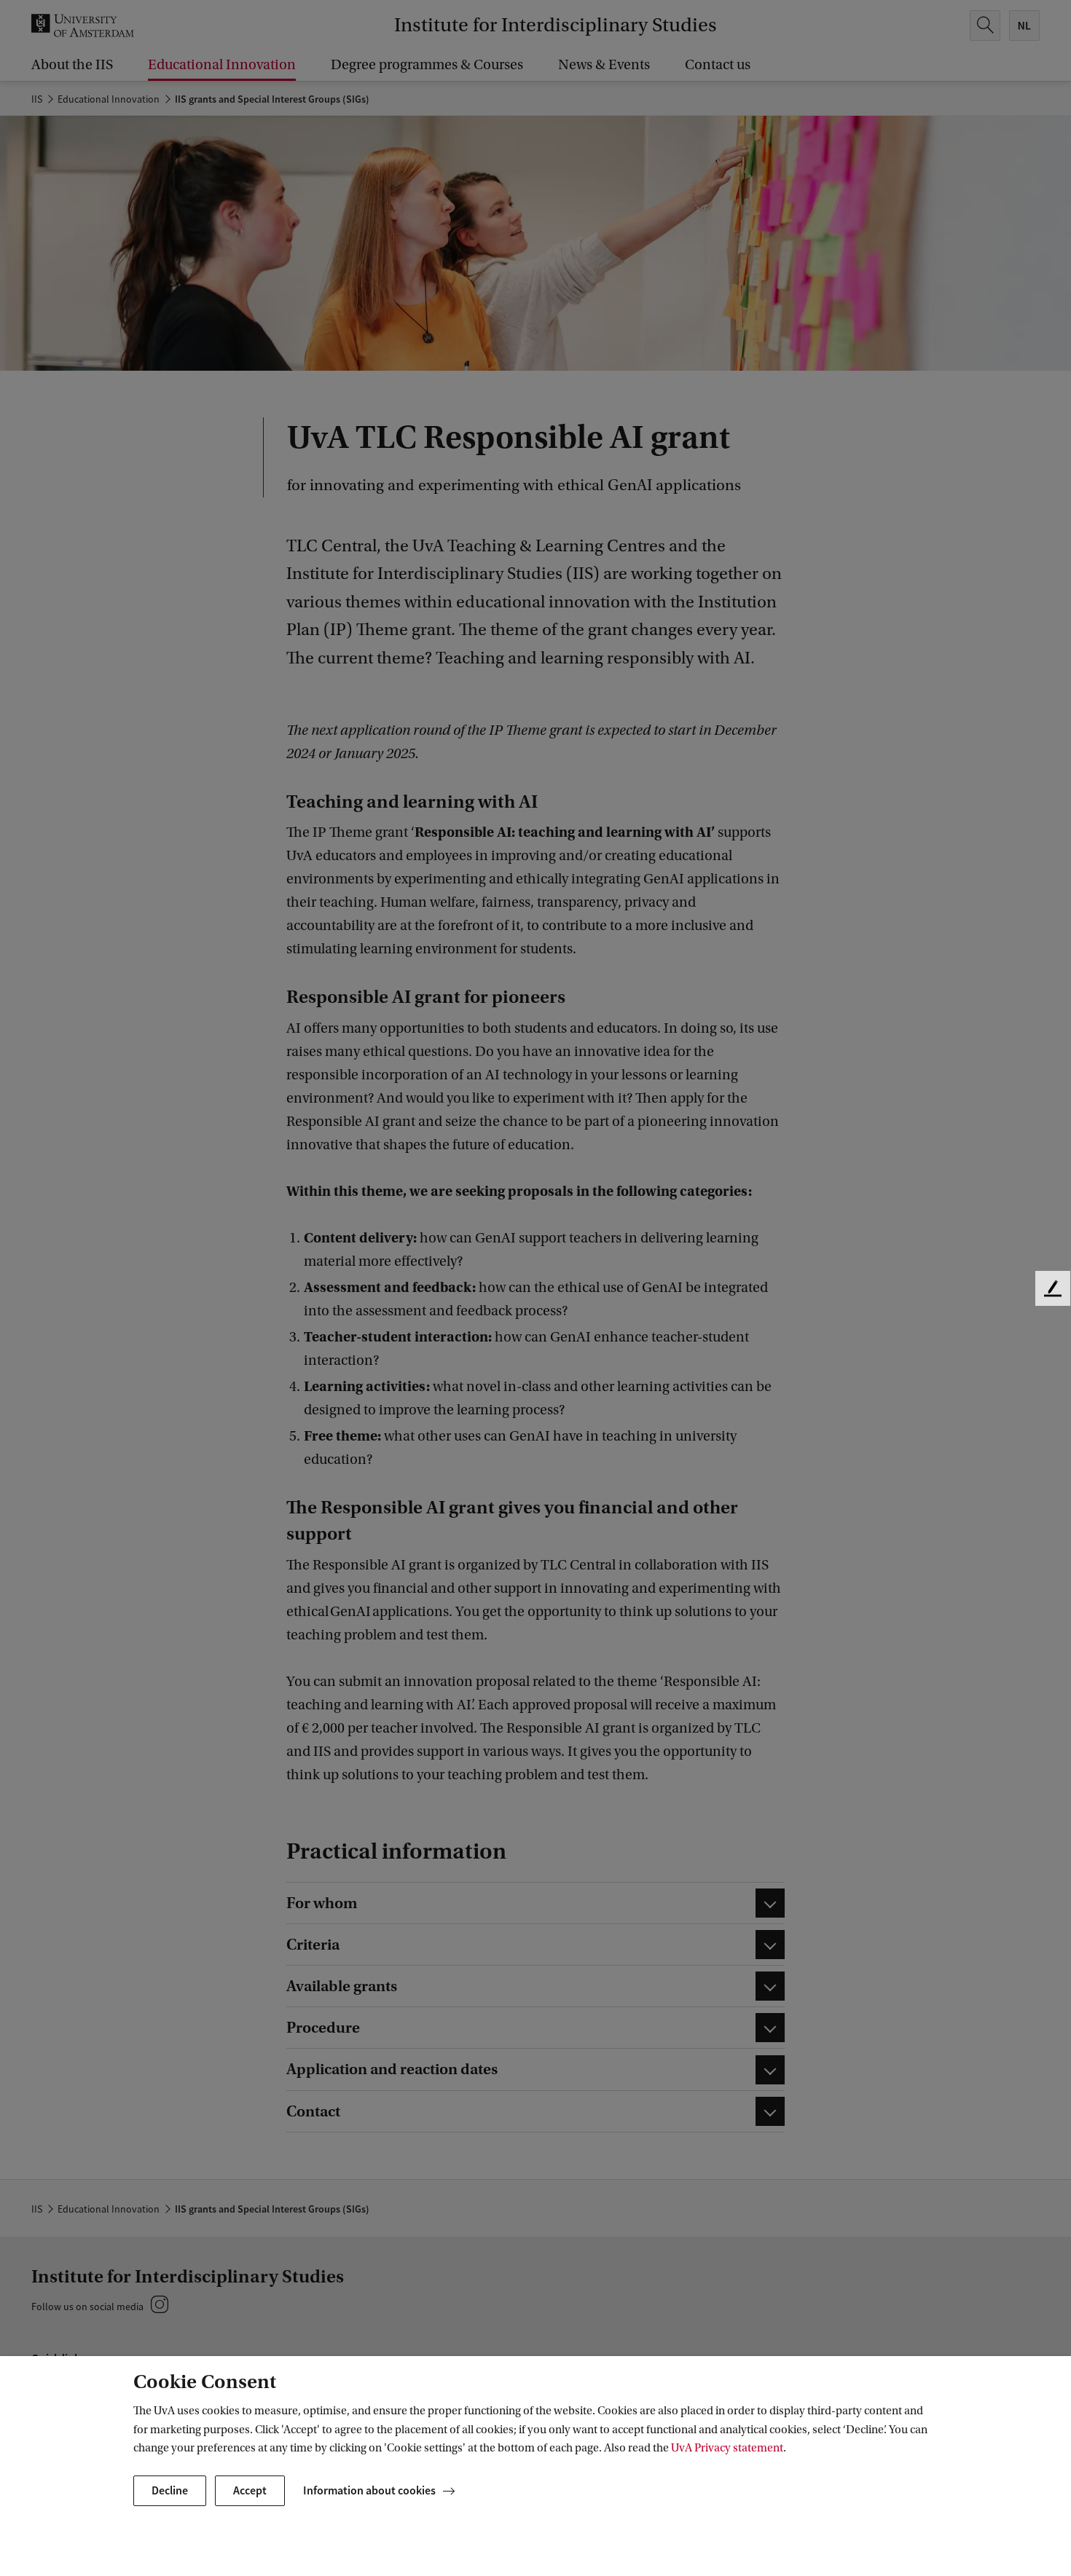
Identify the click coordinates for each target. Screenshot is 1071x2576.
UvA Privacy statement (727, 2448)
